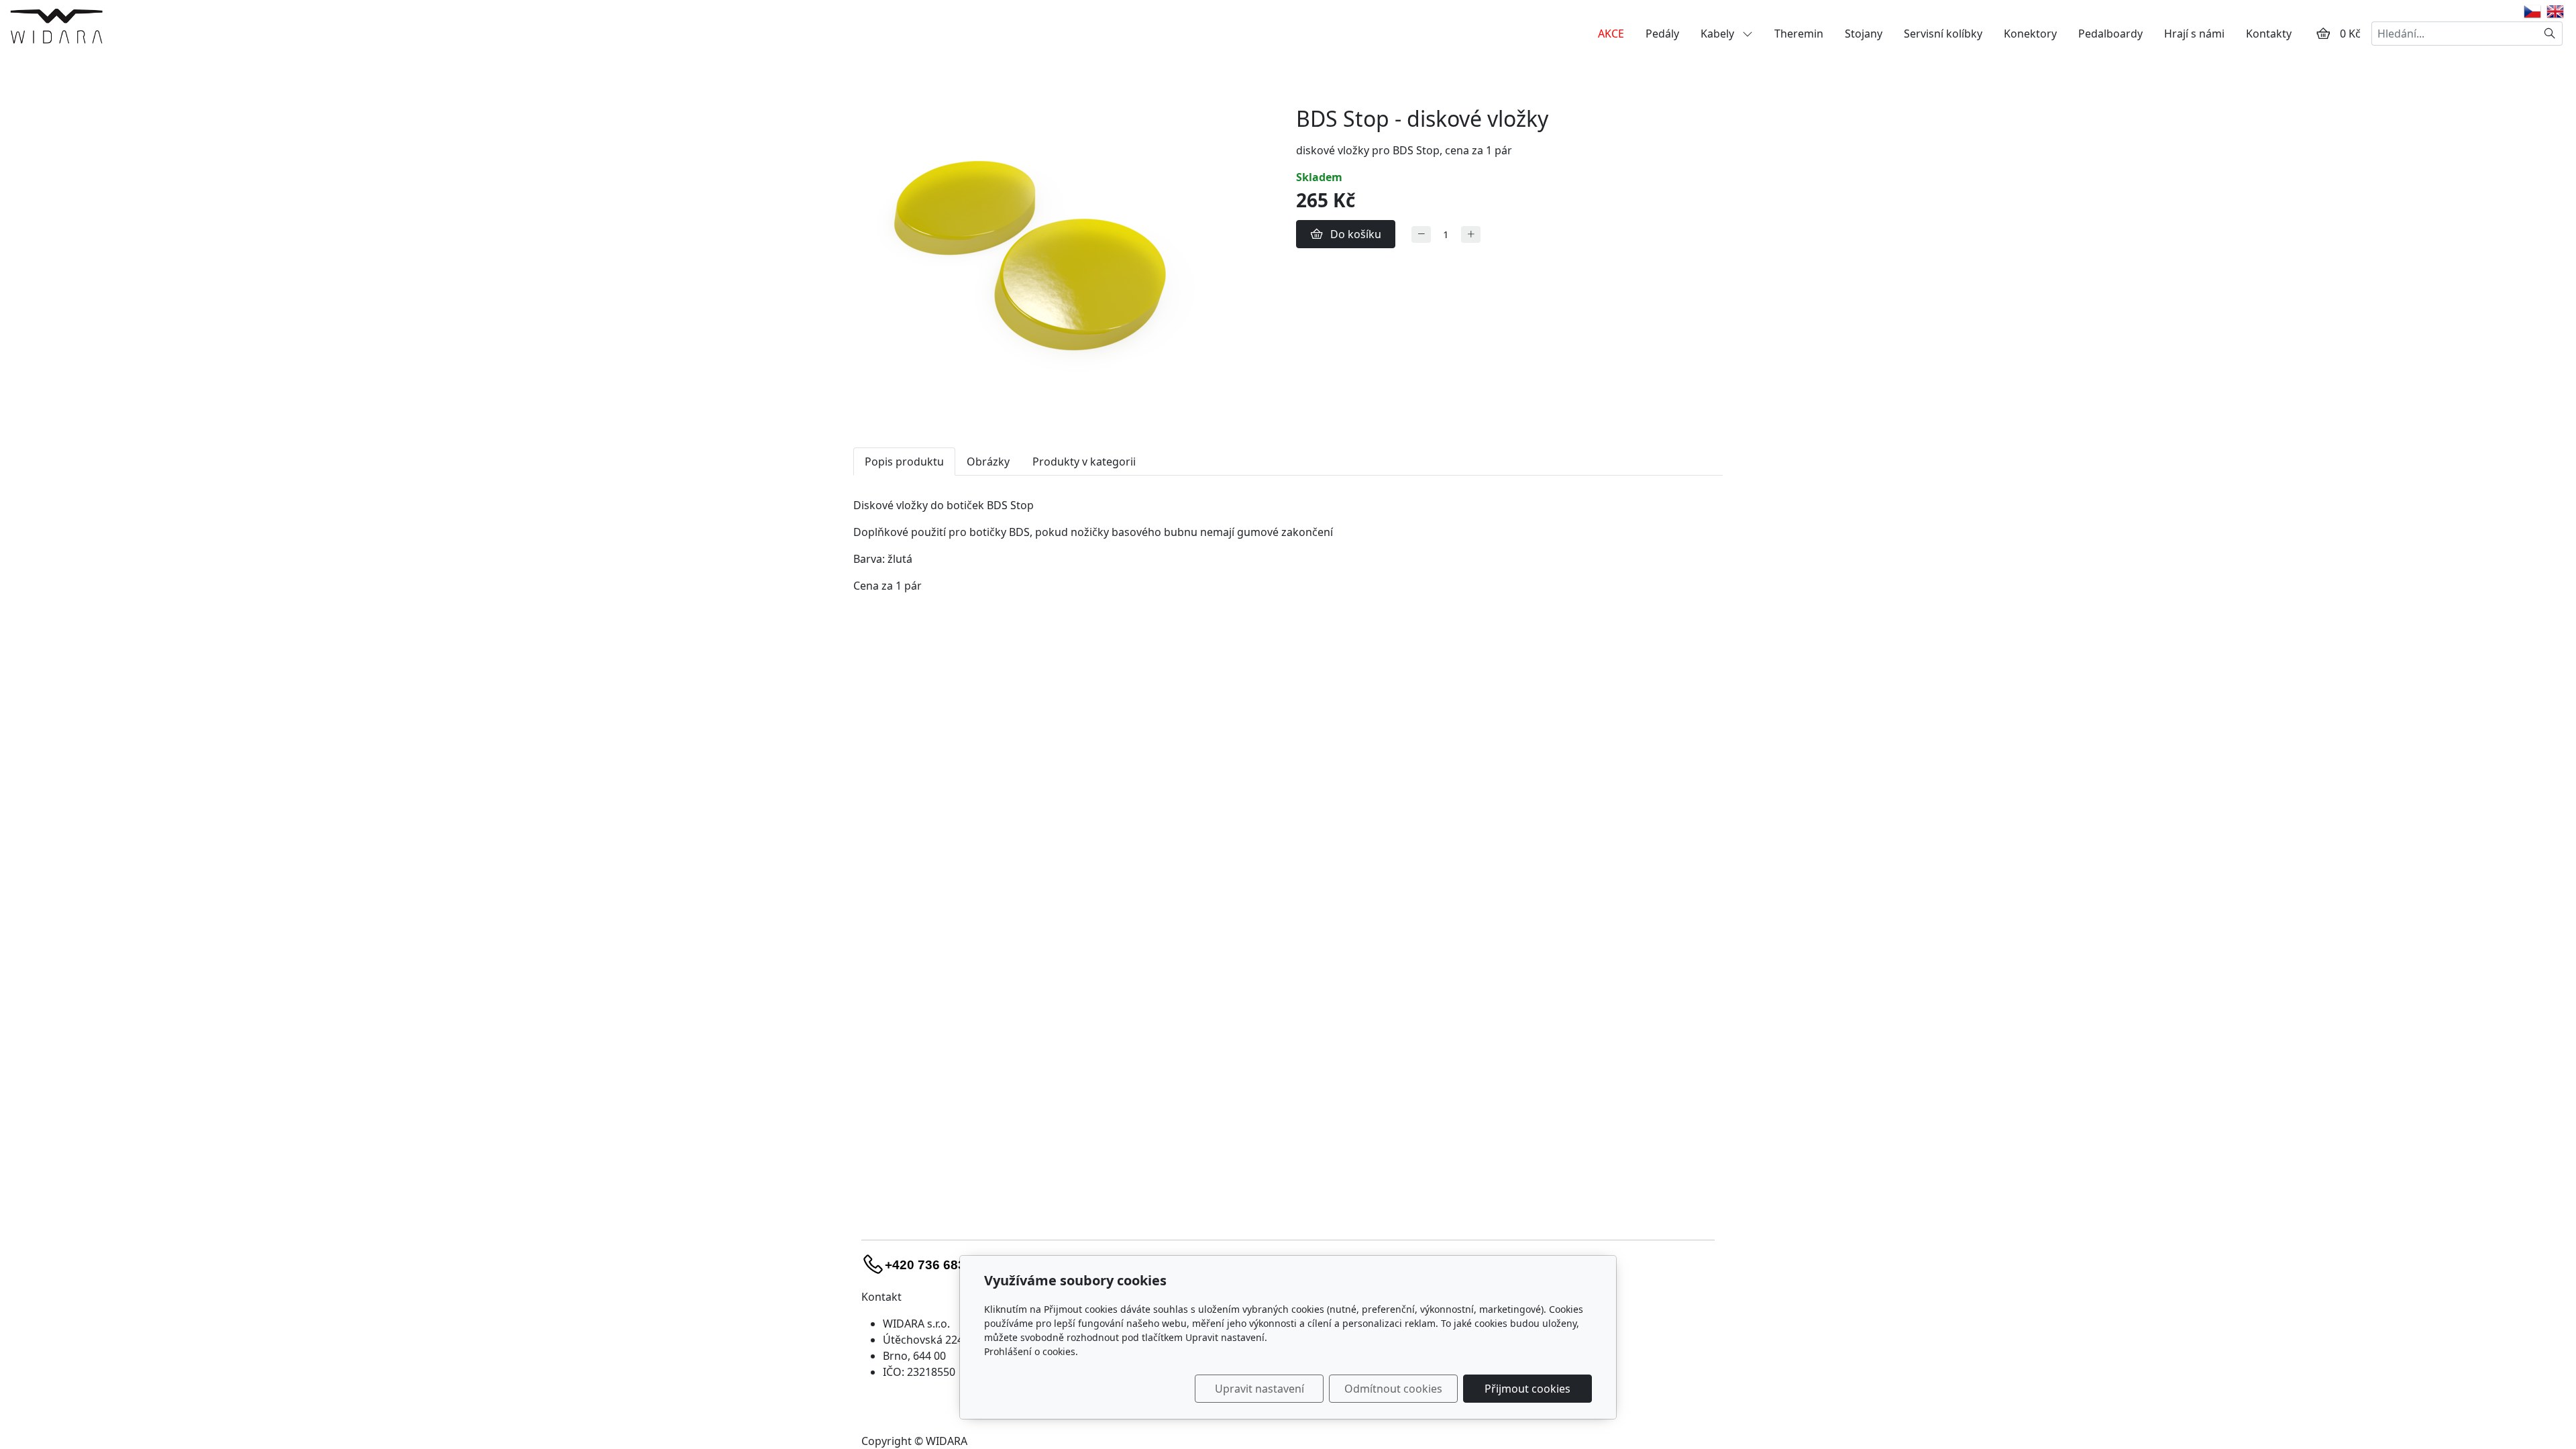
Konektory (2030, 34)
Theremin (1799, 34)
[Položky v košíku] (2323, 34)
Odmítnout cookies (1393, 1389)
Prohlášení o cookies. (1031, 1351)
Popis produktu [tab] (904, 462)
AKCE (1611, 34)
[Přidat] (1471, 234)
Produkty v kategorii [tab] (1084, 462)
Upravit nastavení (1259, 1389)
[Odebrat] (1421, 234)
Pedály (1662, 34)
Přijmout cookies (1527, 1389)
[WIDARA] (56, 25)
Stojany (1864, 34)
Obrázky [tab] (988, 462)
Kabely (1719, 34)
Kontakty (2269, 34)
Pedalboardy (2110, 34)
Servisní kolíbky (1943, 34)
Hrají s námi (2194, 34)
